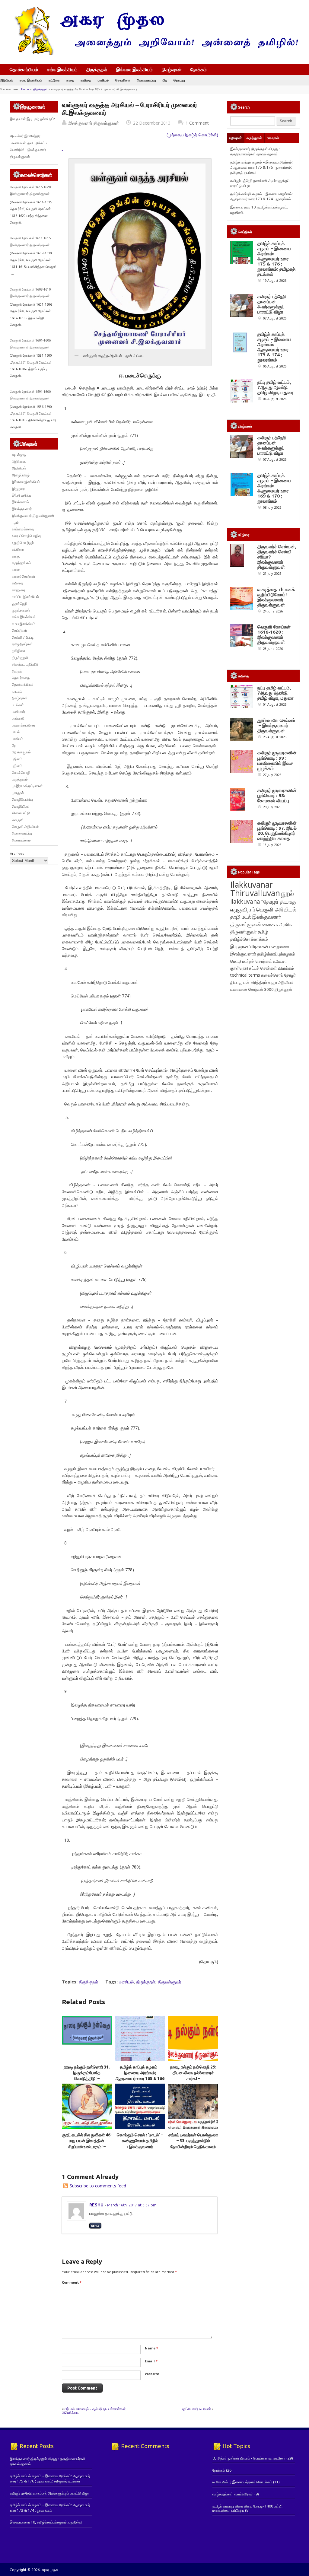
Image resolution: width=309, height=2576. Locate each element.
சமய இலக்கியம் (31, 80)
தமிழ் (263, 932)
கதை (70, 80)
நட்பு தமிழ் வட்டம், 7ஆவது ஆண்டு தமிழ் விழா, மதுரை (276, 387)
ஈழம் (15, 522)
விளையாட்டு (21, 813)
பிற (165, 80)
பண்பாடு (18, 718)
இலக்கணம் (20, 502)
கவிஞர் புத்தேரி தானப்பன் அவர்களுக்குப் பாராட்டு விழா (272, 304)
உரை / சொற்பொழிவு (26, 536)
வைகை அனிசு (277, 924)
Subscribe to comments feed (98, 2186)
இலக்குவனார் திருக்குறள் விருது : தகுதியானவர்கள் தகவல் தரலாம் (255, 151)
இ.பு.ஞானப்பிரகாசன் (249, 946)
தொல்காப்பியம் (24, 69)
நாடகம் (17, 691)
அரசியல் (126, 1982)
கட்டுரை (54, 80)
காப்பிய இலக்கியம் (25, 597)
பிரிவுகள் (273, 138)
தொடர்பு (179, 80)
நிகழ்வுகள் (172, 69)
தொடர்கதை (21, 678)
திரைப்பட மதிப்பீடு (25, 664)
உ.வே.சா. (280, 961)
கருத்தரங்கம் (21, 563)
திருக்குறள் (97, 69)
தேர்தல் (17, 671)
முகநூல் (18, 793)
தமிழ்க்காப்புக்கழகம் (276, 954)
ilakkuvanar (246, 901)
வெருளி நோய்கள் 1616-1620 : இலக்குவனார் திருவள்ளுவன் (274, 634)
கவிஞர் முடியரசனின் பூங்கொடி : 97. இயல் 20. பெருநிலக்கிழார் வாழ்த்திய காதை (277, 831)
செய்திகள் (123, 80)
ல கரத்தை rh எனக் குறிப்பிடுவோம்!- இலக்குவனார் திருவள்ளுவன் (276, 597)
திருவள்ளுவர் (169, 1982)
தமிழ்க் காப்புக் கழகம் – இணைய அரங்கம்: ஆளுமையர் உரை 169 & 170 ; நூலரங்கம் (274, 488)
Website (152, 2374)
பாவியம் (103, 80)
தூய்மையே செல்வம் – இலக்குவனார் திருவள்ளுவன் (276, 725)
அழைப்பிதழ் (21, 475)
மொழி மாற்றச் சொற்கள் (251, 961)
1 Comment (197, 123)
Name (151, 2348)
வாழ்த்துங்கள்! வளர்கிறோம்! (233, 2494)
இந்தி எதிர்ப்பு (21, 495)
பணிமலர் (18, 712)
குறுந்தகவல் (21, 610)
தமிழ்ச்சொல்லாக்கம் (249, 939)
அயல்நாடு (19, 455)
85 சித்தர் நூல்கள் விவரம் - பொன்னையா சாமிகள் (249, 2458)
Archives (17, 853)
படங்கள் (18, 705)
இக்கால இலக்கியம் (134, 69)
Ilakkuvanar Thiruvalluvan (255, 889)
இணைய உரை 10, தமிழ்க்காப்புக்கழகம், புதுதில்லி (46, 2522)
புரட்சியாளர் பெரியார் (197, 2409)
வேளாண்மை (21, 840)
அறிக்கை (19, 461)
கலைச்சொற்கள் (24, 576)
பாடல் (16, 732)
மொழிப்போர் (21, 806)
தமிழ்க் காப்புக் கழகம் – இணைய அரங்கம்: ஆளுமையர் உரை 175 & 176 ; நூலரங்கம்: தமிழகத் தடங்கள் (261, 167)
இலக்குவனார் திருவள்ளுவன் (94, 123)
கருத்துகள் (254, 138)
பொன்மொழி (21, 773)
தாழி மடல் (241, 917)
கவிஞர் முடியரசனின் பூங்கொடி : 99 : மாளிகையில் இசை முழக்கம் (277, 760)
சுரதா (273, 982)
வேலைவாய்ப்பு (147, 80)
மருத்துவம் (20, 779)
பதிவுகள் (236, 138)
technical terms (245, 975)
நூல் (287, 893)
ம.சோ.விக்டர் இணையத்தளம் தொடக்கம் (242, 2482)
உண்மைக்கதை (23, 529)
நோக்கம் (199, 70)
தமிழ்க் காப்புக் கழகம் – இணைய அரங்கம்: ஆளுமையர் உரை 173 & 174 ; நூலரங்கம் (261, 196)
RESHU (96, 2205)
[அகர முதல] (154, 54)
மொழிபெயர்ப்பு (22, 799)
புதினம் (17, 759)
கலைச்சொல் (272, 975)
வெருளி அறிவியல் (25, 827)
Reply (95, 2226)
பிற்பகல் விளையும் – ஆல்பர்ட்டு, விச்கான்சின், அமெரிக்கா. (94, 2411)
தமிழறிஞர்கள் (22, 644)
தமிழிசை (19, 651)
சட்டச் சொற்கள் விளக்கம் (271, 968)
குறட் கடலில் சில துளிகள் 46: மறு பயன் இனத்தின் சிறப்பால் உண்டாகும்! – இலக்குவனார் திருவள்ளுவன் (87, 2147)
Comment (72, 2282)
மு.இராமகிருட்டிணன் (27, 786)
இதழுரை (18, 489)
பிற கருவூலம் (21, 752)
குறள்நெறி (19, 604)
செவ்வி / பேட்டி (23, 637)
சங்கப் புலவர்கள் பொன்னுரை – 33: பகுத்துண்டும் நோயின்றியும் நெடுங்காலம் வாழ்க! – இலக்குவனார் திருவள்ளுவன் (193, 2147)
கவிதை (86, 80)
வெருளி (18, 820)
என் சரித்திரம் (255, 982)
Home (25, 89)
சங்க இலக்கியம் (62, 69)
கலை (16, 569)
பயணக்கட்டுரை (23, 725)
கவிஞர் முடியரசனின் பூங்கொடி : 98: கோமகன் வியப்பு (277, 795)
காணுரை (18, 590)
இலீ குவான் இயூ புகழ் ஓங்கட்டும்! (32, 119)
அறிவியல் (6, 80)
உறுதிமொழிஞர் (23, 543)
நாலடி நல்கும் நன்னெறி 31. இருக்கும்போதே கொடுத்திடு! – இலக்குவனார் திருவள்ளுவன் (87, 2079)
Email (151, 2361)
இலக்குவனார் (22, 509)
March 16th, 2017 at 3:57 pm (132, 2205)
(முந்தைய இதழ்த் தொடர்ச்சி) (192, 135)
